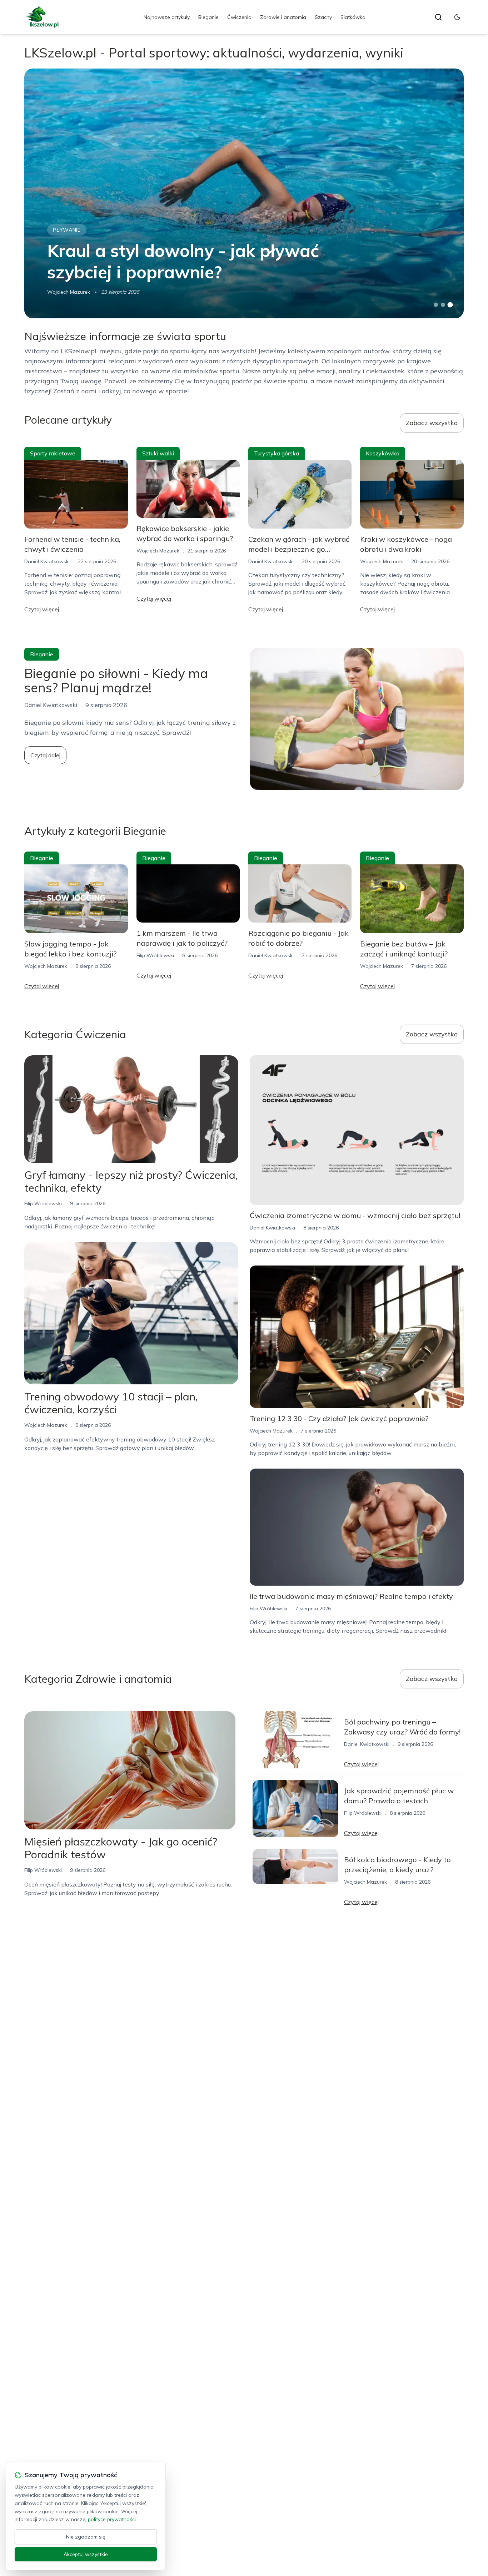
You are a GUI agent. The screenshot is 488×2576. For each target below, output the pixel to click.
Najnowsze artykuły (167, 17)
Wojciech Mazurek (69, 292)
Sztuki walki (158, 453)
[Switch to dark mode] (457, 17)
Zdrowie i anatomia (283, 17)
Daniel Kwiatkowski (47, 561)
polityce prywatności (112, 2519)
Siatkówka (353, 17)
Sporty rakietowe (53, 453)
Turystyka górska (277, 453)
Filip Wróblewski (155, 955)
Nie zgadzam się (86, 2537)
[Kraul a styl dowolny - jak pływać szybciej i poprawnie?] (244, 193)
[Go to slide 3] (450, 305)
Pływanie (67, 230)
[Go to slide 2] (443, 305)
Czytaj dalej (45, 755)
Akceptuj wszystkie (86, 2554)
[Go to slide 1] (436, 305)
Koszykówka (383, 453)
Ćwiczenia (239, 17)
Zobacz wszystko (432, 423)
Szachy (323, 17)
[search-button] (438, 17)
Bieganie (208, 17)
